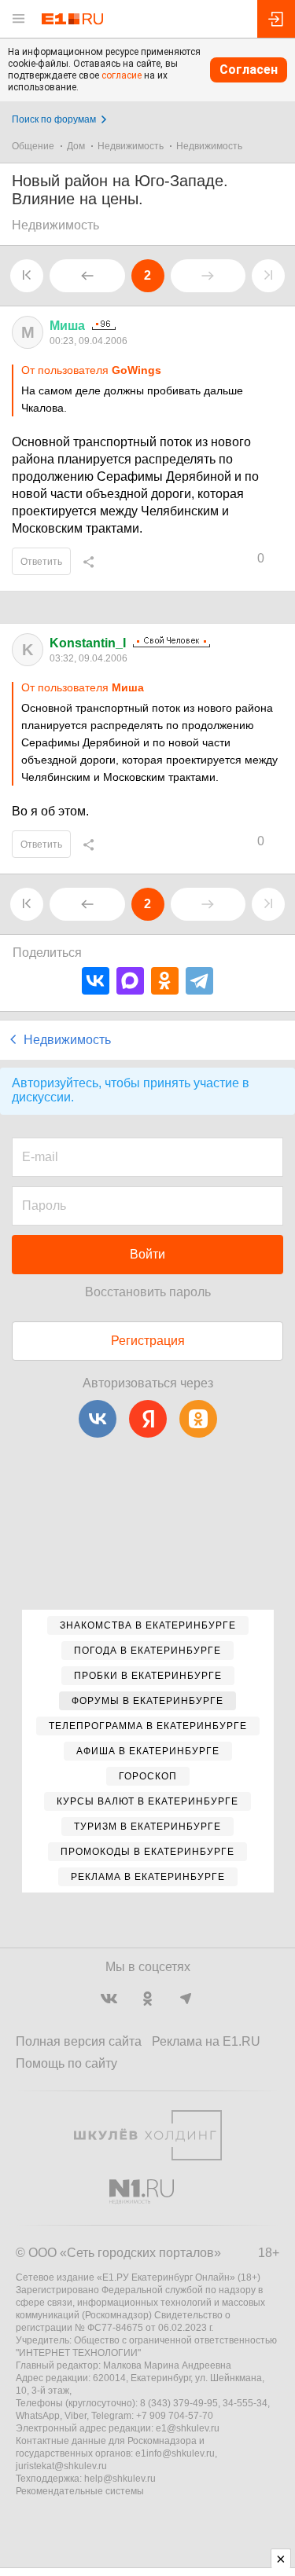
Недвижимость (131, 146)
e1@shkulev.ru (188, 2428)
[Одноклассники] (165, 981)
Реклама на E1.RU (206, 2041)
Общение (33, 146)
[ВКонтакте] (96, 981)
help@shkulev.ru (120, 2479)
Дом (76, 146)
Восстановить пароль (148, 1292)
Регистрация (148, 1341)
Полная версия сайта (79, 2041)
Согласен (249, 70)
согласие (122, 75)
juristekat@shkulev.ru (61, 2466)
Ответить (41, 562)
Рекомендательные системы (80, 2491)
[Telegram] (199, 981)
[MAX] (130, 981)
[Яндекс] (148, 1419)
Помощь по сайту (66, 2063)
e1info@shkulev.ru (175, 2453)
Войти (147, 1254)
